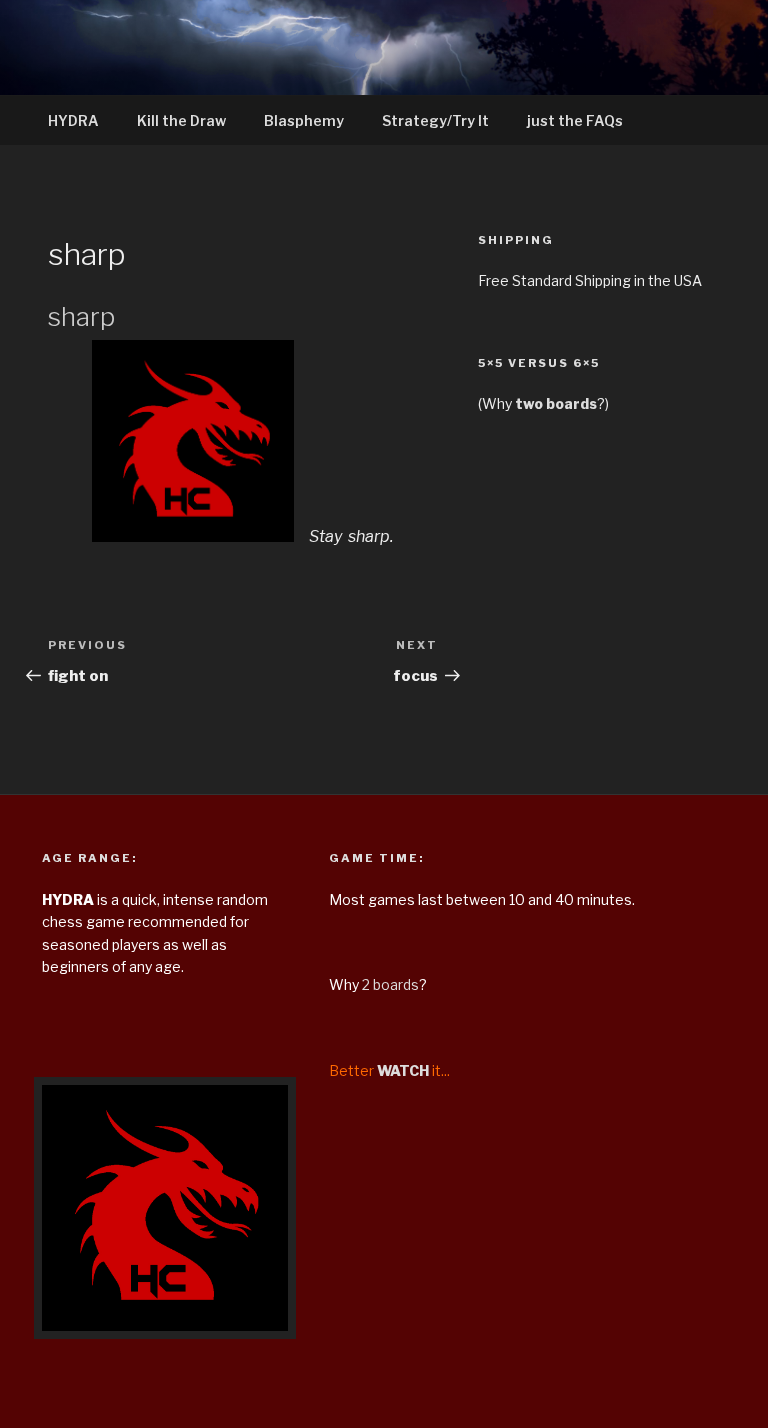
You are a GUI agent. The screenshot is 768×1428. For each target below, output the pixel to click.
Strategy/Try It (435, 120)
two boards (556, 403)
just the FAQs (575, 120)
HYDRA (73, 120)
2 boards (390, 984)
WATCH (403, 1070)
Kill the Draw (181, 120)
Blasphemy (304, 120)
